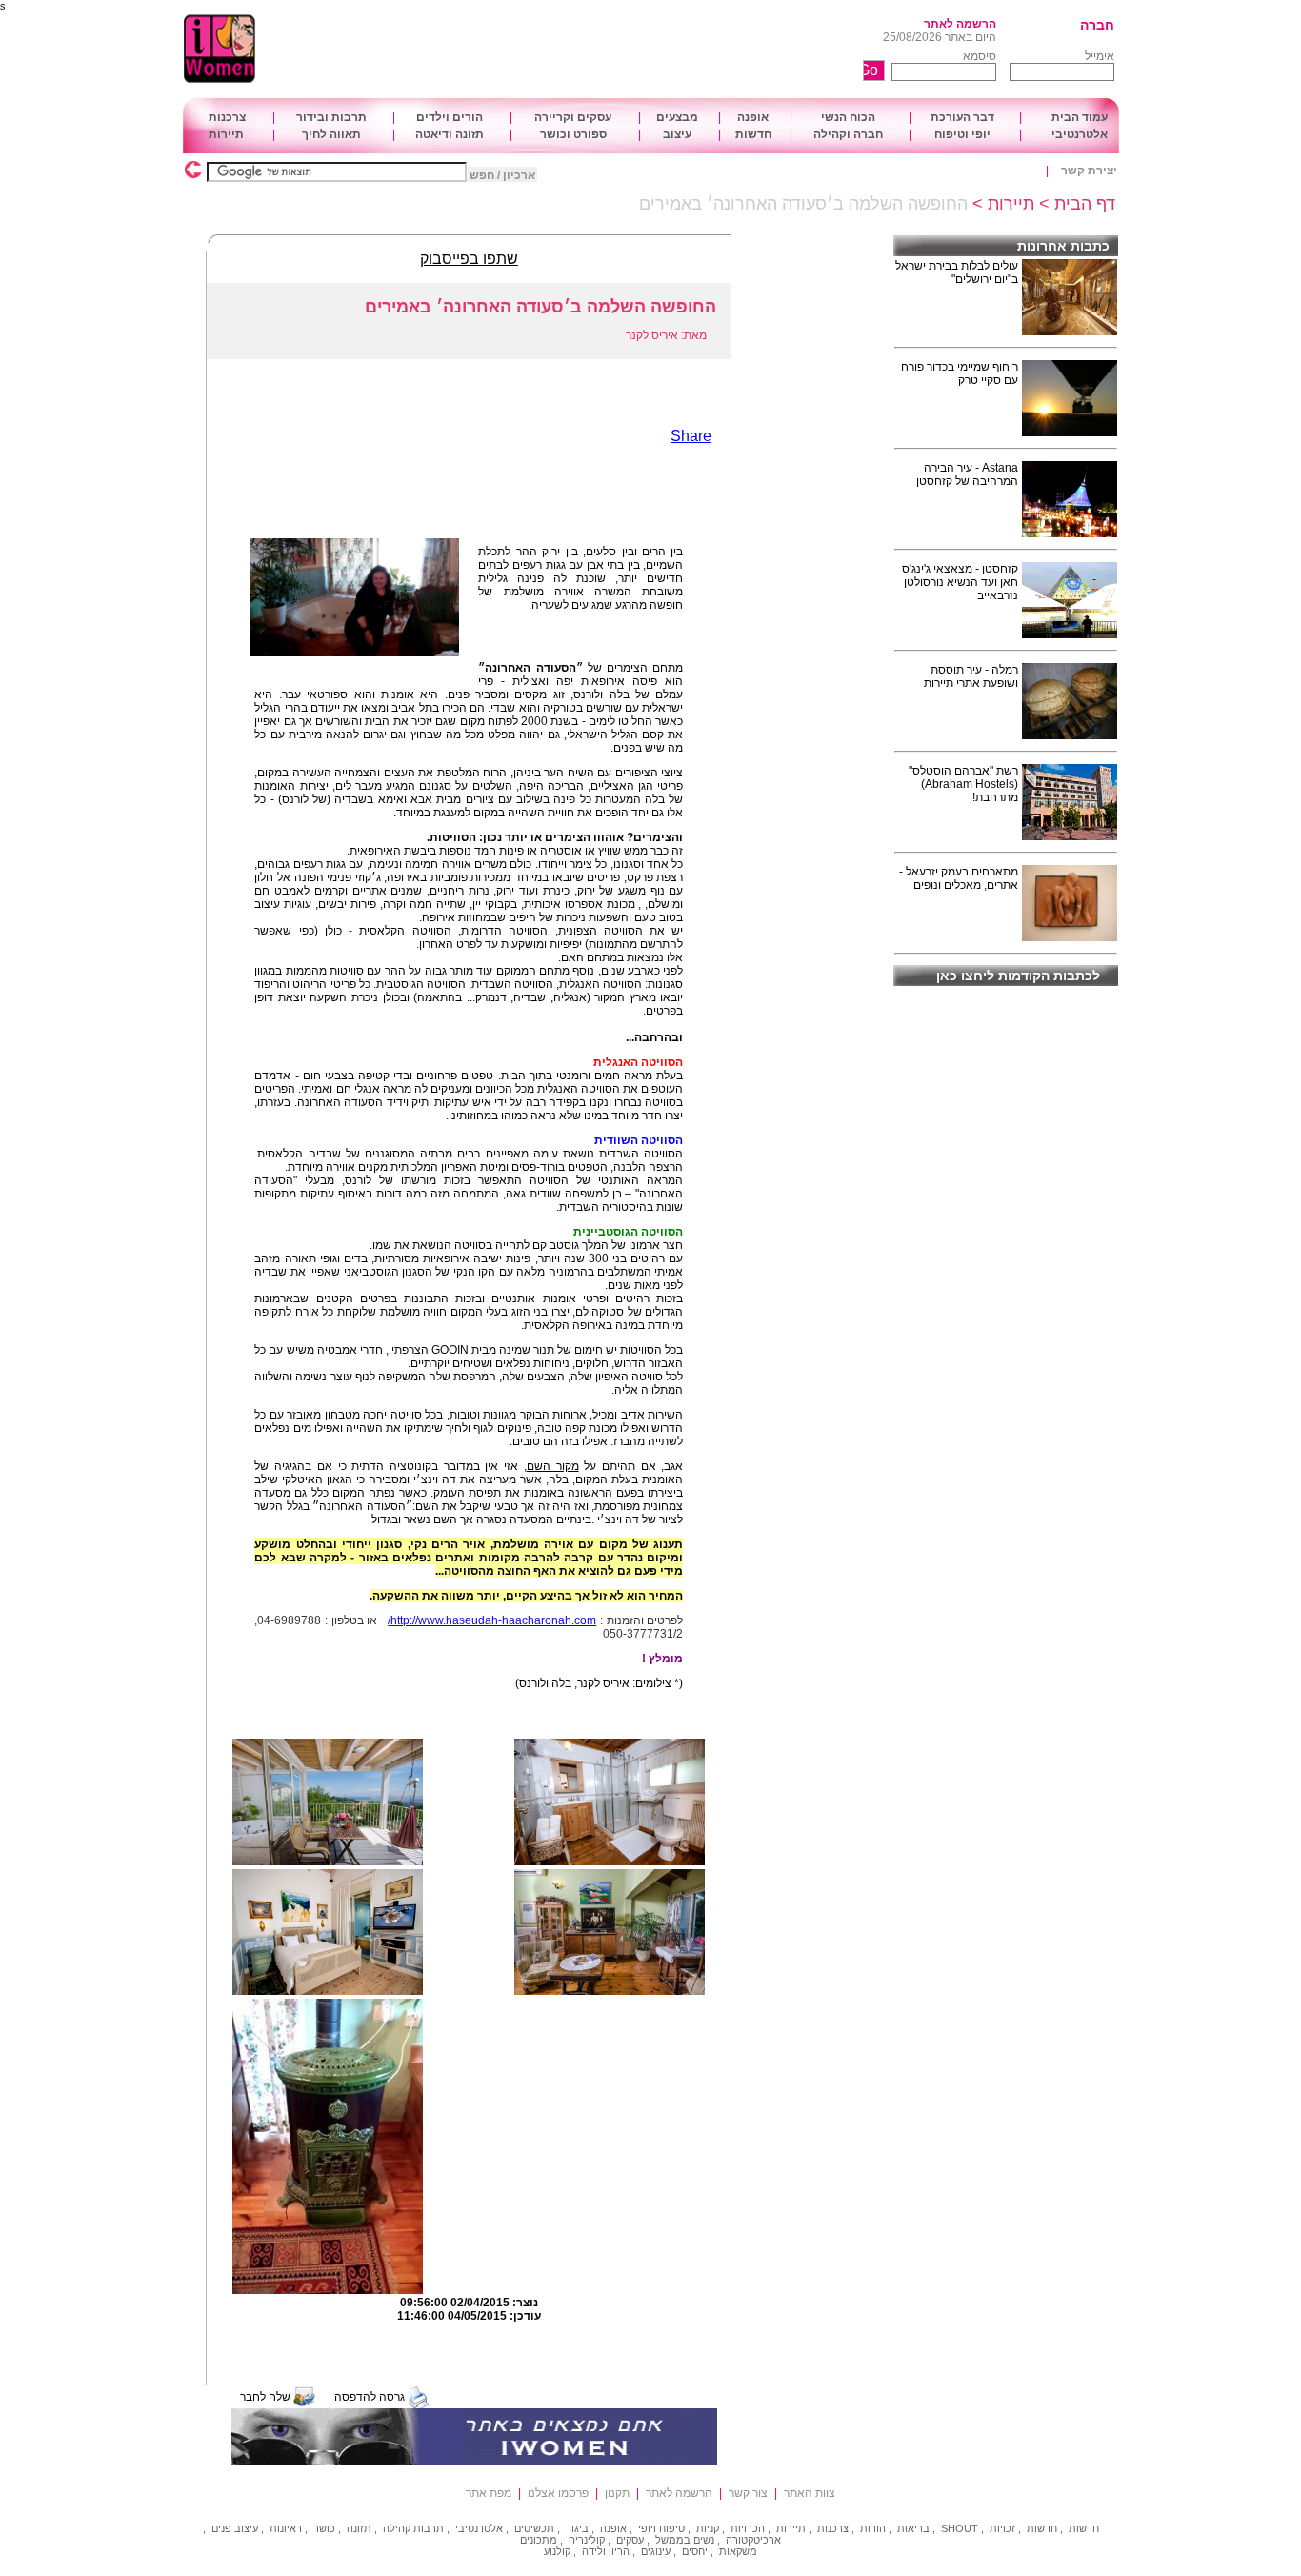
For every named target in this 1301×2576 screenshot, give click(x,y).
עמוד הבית (1080, 117)
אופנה (753, 117)
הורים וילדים (450, 117)
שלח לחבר (265, 2397)
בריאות (913, 2528)
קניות (708, 2528)
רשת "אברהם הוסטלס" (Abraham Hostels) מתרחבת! (963, 784)
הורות (873, 2528)
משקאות (738, 2551)
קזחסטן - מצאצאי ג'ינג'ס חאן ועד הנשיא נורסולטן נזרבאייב (960, 582)
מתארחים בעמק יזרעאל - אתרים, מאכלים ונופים (959, 878)
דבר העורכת (962, 117)
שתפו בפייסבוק (469, 259)
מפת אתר (489, 2493)
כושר (324, 2528)
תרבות (429, 2528)
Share (691, 436)
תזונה (359, 2528)
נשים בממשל (685, 2540)
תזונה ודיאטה (450, 134)
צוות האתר (810, 2493)
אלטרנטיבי (1080, 134)
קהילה (397, 2528)
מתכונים (539, 2540)
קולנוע (557, 2551)
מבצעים (677, 117)
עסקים (630, 2540)
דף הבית (1085, 204)
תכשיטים (534, 2528)
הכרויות (748, 2528)
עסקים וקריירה (573, 117)
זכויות (1002, 2528)
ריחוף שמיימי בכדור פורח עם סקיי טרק (960, 373)
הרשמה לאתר (960, 24)
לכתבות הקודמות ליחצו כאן (1018, 976)
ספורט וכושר (573, 134)
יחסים (695, 2551)
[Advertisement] (598, 50)
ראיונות (286, 2528)
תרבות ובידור (331, 117)
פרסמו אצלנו (558, 2493)
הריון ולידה (606, 2551)
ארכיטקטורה (753, 2540)
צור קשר (748, 2493)
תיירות (226, 134)
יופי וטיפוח (962, 134)
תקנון (617, 2493)
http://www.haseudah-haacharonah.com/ (492, 1620)
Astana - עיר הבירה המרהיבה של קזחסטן (967, 474)
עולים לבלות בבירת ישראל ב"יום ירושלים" (957, 272)
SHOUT (960, 2528)
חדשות (753, 134)
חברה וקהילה (848, 134)
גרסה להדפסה (370, 2397)
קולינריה (587, 2540)
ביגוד (577, 2528)
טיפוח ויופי (661, 2528)
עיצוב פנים (235, 2528)
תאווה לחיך (331, 134)
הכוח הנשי (848, 117)
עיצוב (677, 134)
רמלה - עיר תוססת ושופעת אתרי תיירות (971, 676)
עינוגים (656, 2551)
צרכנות (227, 117)
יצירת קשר (1089, 171)
